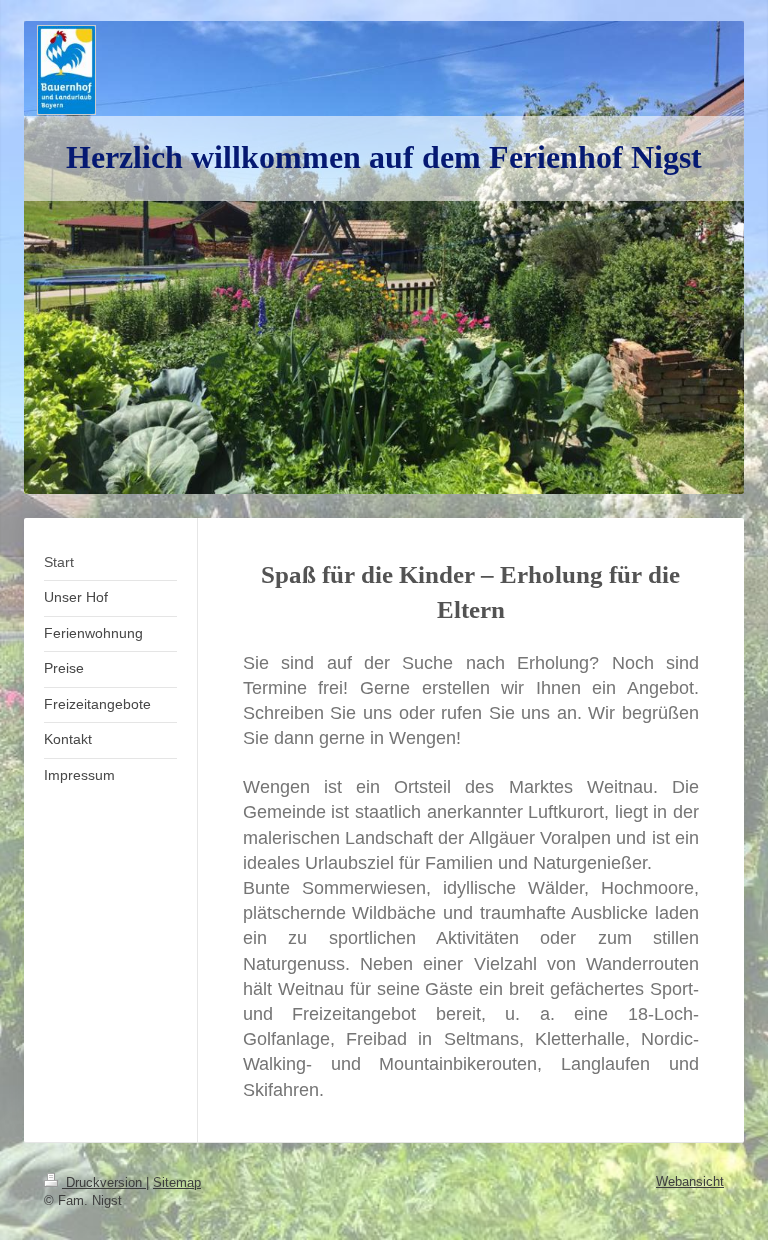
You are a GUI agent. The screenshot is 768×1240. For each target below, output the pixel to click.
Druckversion (104, 1182)
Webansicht (690, 1181)
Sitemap (177, 1182)
